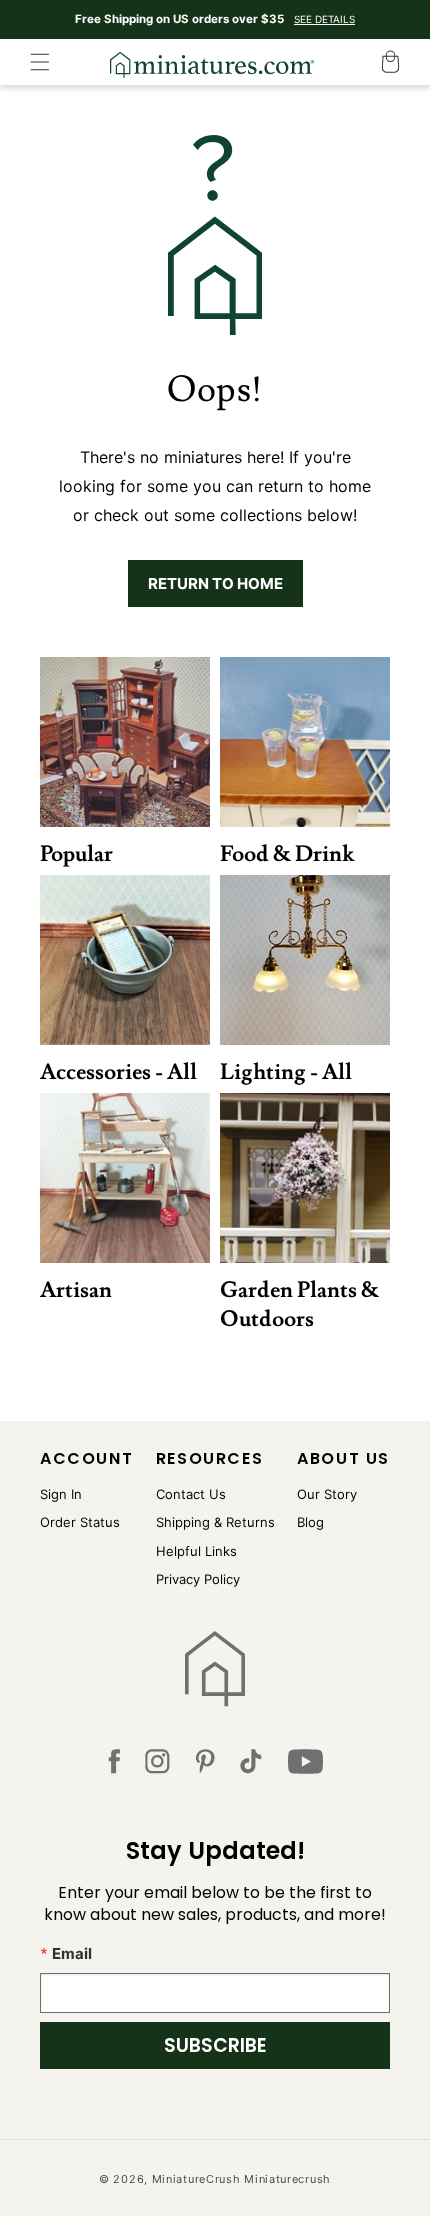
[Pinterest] (205, 1765)
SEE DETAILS (324, 19)
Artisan (76, 1290)
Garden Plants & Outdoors (299, 1305)
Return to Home (215, 583)
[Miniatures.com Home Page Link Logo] (215, 1669)
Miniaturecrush (287, 2179)
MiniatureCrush (196, 2179)
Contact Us (191, 1494)
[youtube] (305, 1765)
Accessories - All (118, 1072)
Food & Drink (287, 854)
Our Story (327, 1494)
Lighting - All (286, 1072)
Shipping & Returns (215, 1522)
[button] (40, 62)
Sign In (61, 1494)
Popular (76, 854)
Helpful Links (196, 1551)
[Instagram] (157, 1765)
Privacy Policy (198, 1579)
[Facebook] (114, 1765)
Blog (310, 1522)
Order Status (80, 1522)
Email (72, 1953)
